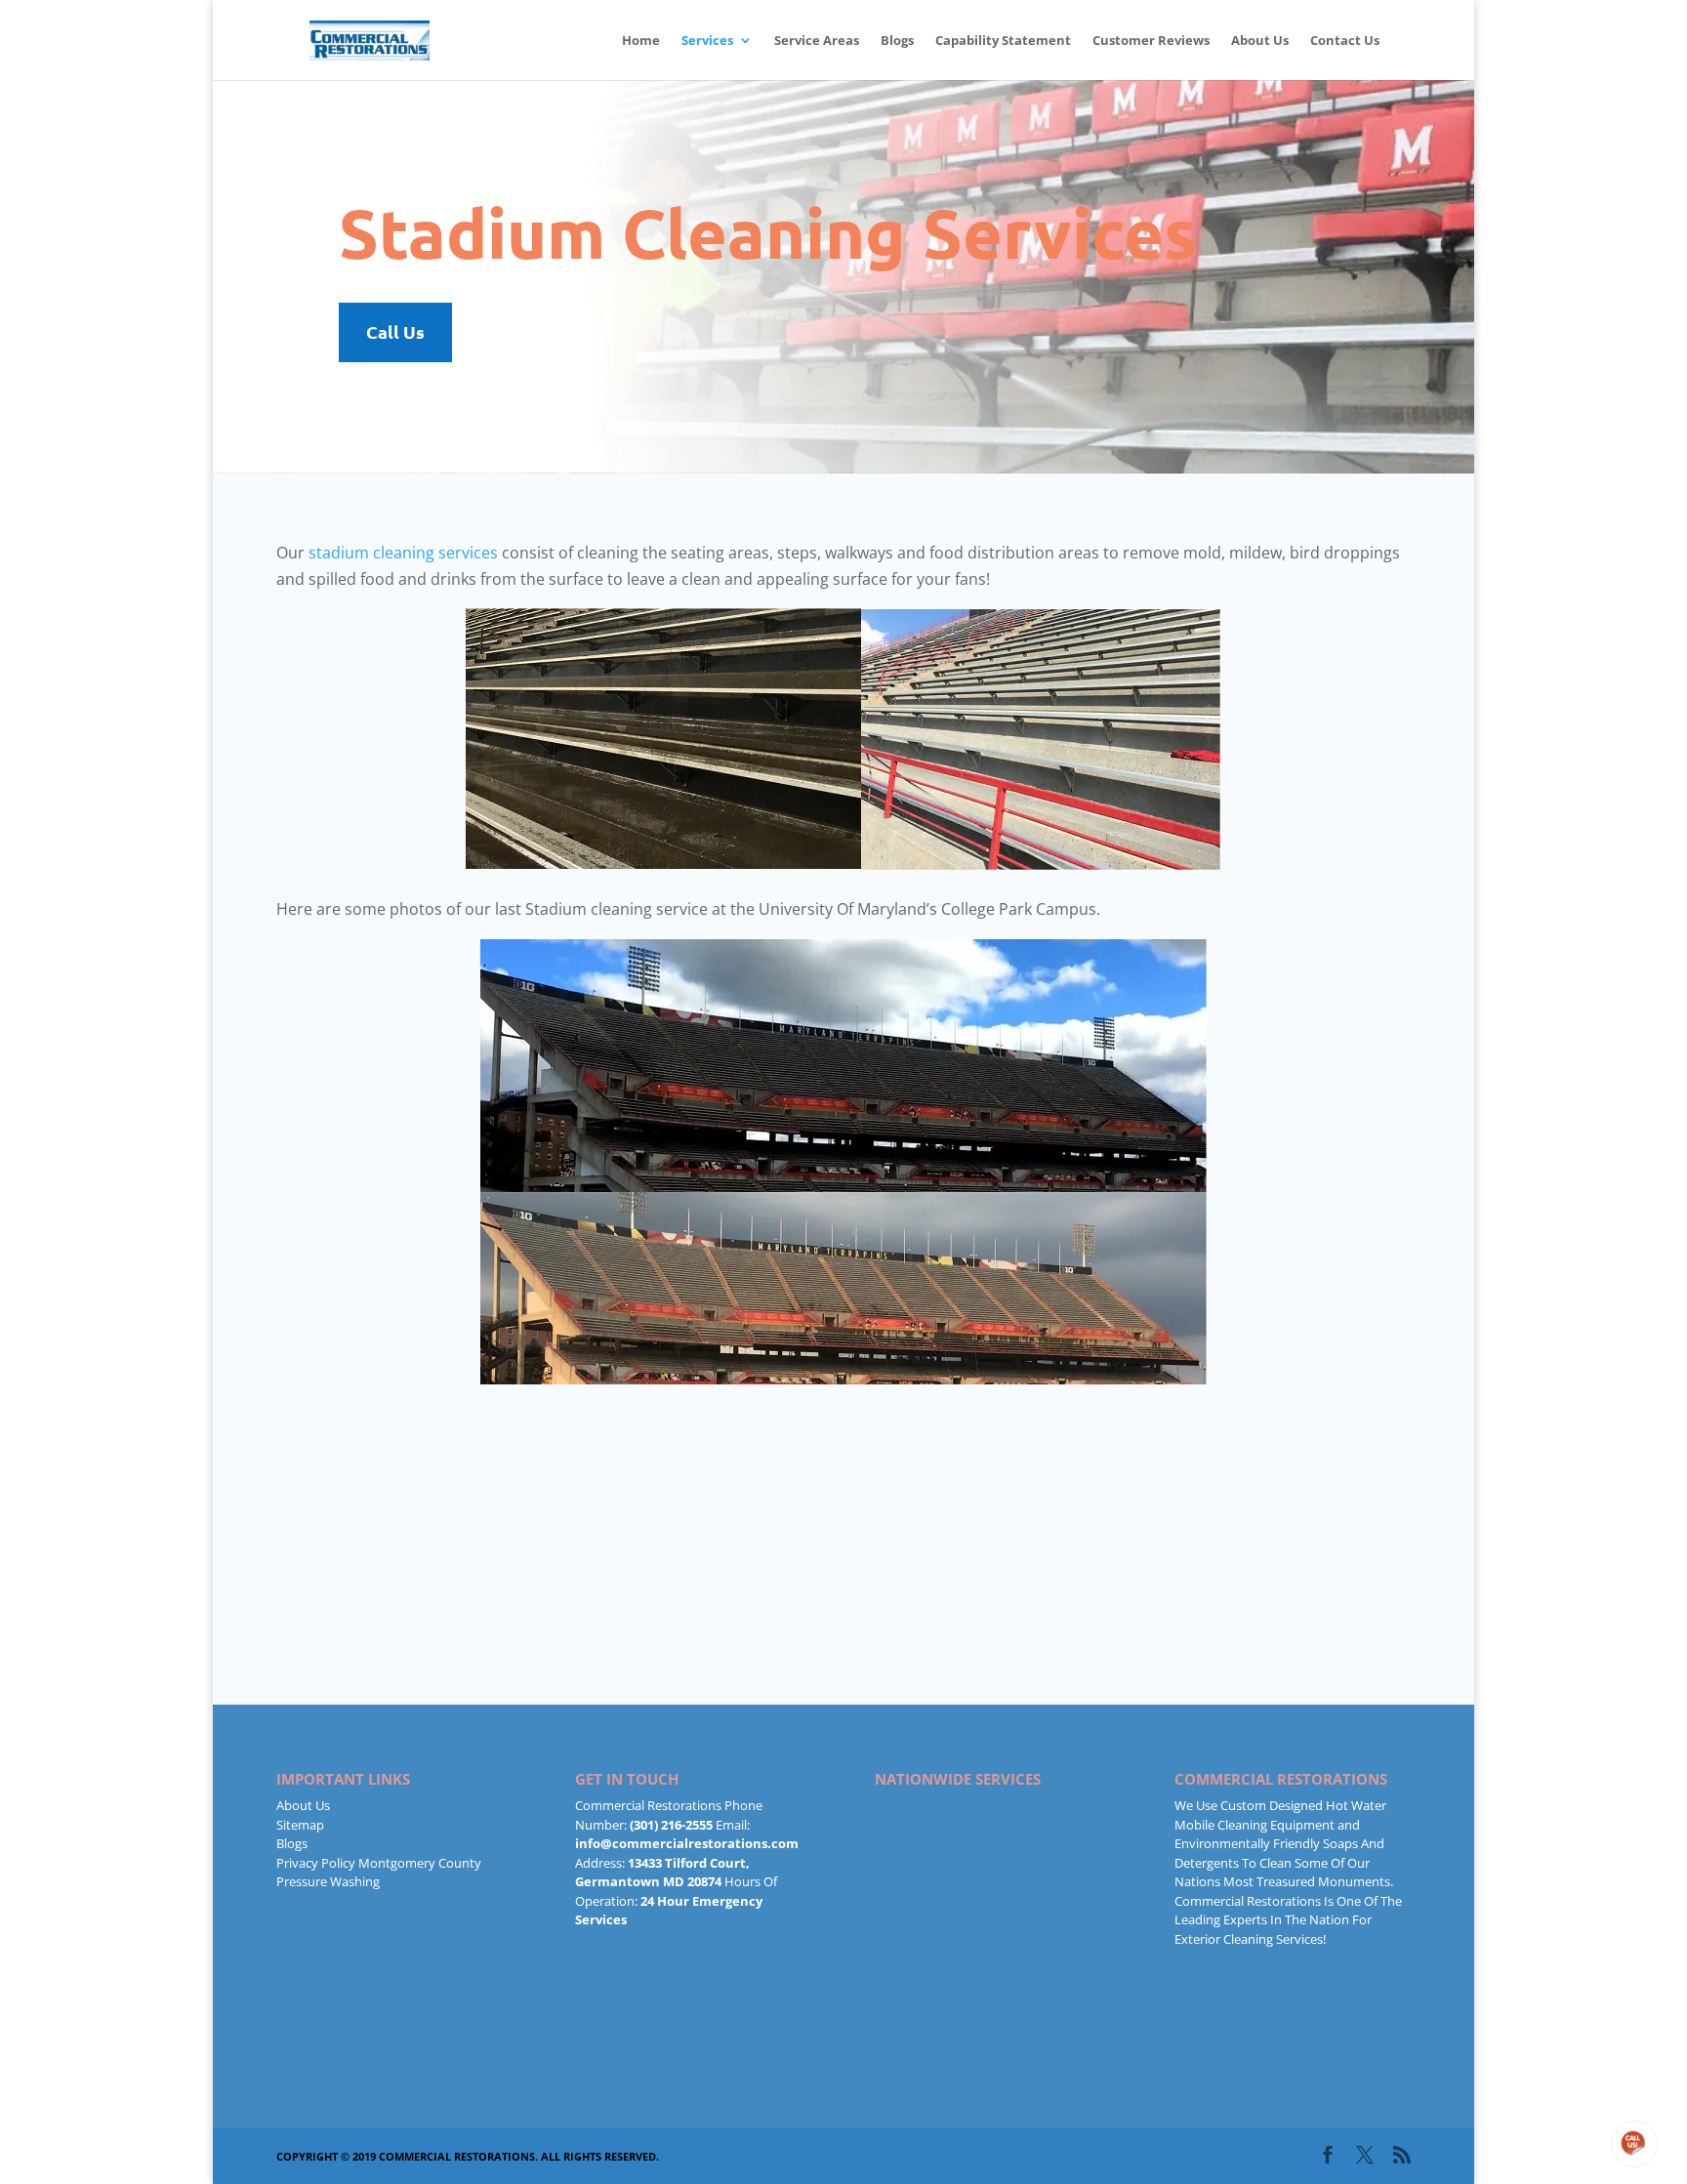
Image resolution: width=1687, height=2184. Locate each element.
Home (641, 41)
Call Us (395, 331)
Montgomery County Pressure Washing (379, 1873)
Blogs (897, 41)
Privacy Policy (316, 1863)
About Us (1260, 41)
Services (707, 41)
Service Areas (817, 41)
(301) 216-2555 (671, 1825)
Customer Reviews (1151, 41)
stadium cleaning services (403, 553)
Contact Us (1345, 41)
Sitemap (300, 1825)
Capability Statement (1003, 41)
